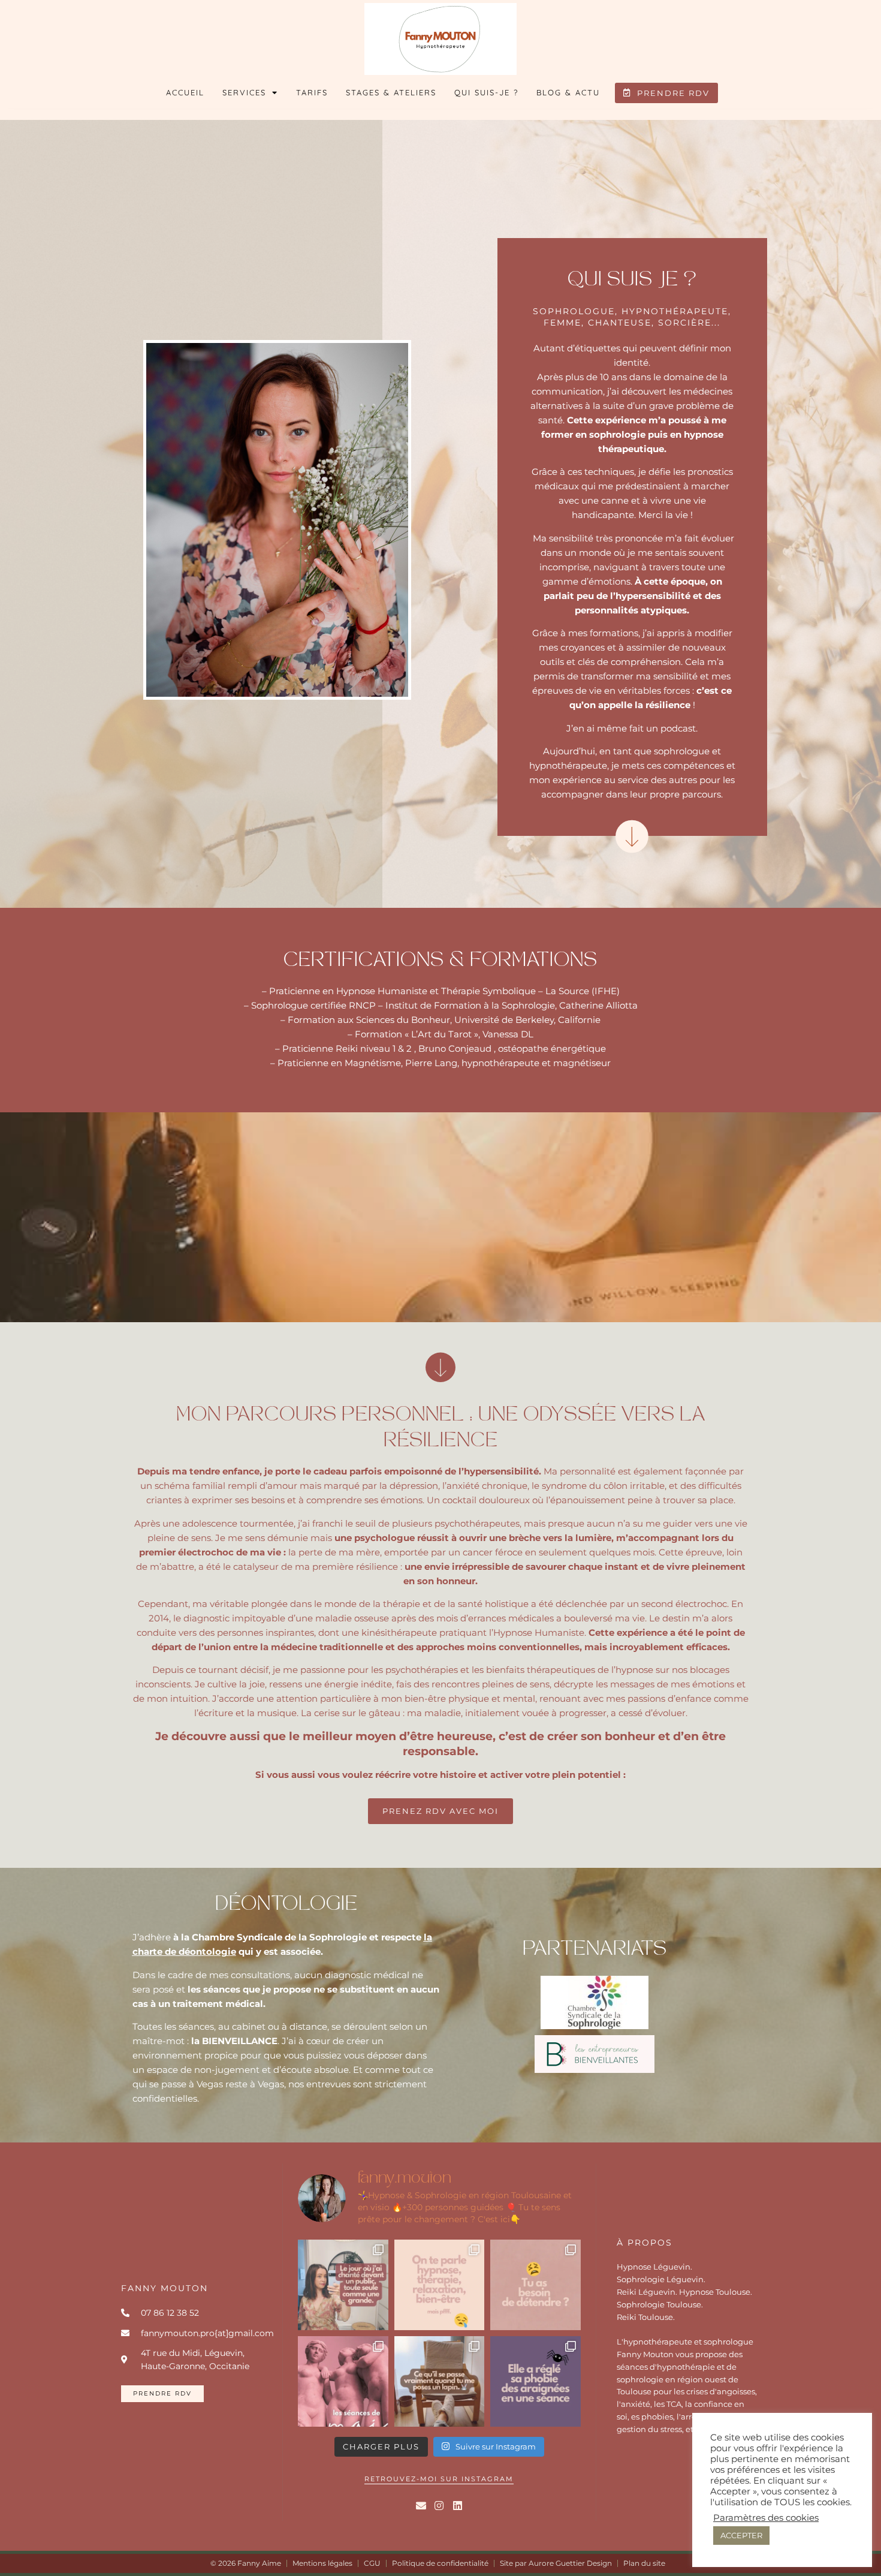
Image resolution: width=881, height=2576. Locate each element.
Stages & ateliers (391, 92)
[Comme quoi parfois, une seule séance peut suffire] (535, 2381)
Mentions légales (322, 2563)
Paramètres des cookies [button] (766, 2518)
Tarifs (312, 92)
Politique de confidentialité (440, 2563)
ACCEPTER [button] (741, 2535)
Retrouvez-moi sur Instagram (439, 2479)
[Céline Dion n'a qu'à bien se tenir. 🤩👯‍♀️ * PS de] (343, 2285)
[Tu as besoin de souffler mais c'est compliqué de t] (535, 2285)
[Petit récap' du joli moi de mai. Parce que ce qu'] (343, 2381)
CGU (372, 2563)
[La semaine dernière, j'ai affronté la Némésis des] (440, 2381)
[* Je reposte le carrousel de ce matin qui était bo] (440, 2285)
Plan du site (644, 2563)
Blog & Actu (568, 92)
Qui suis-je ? (486, 92)
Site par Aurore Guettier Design (556, 2563)
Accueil (185, 92)
